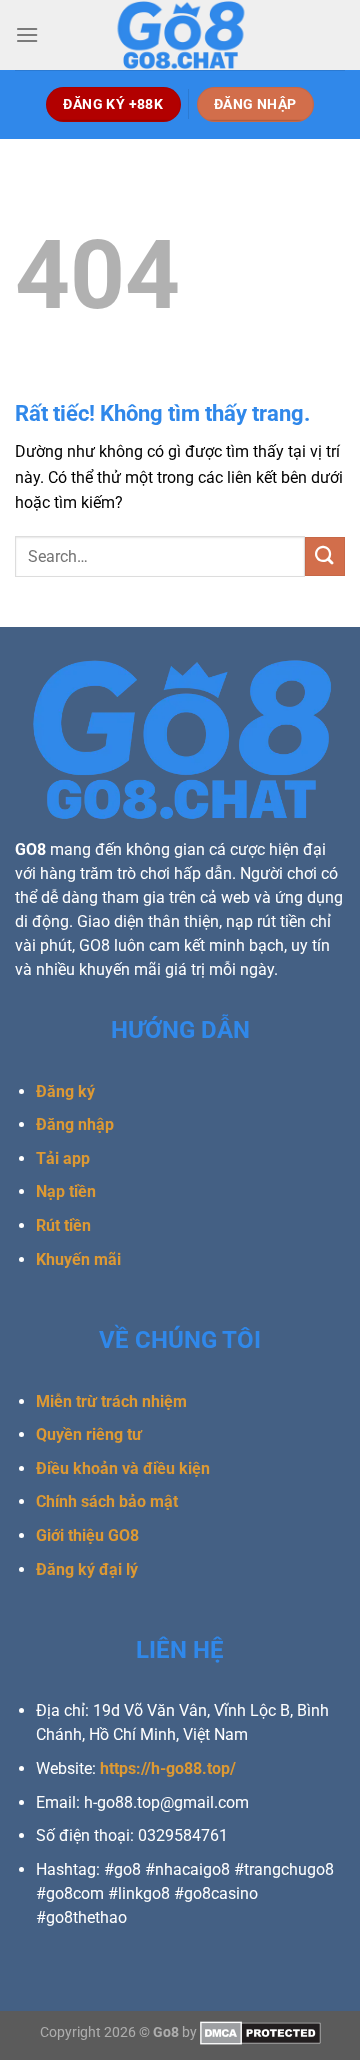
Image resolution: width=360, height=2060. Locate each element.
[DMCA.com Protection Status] (260, 2032)
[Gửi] (325, 556)
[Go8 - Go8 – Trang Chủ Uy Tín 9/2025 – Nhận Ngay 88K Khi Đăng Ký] (180, 35)
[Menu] (27, 34)
